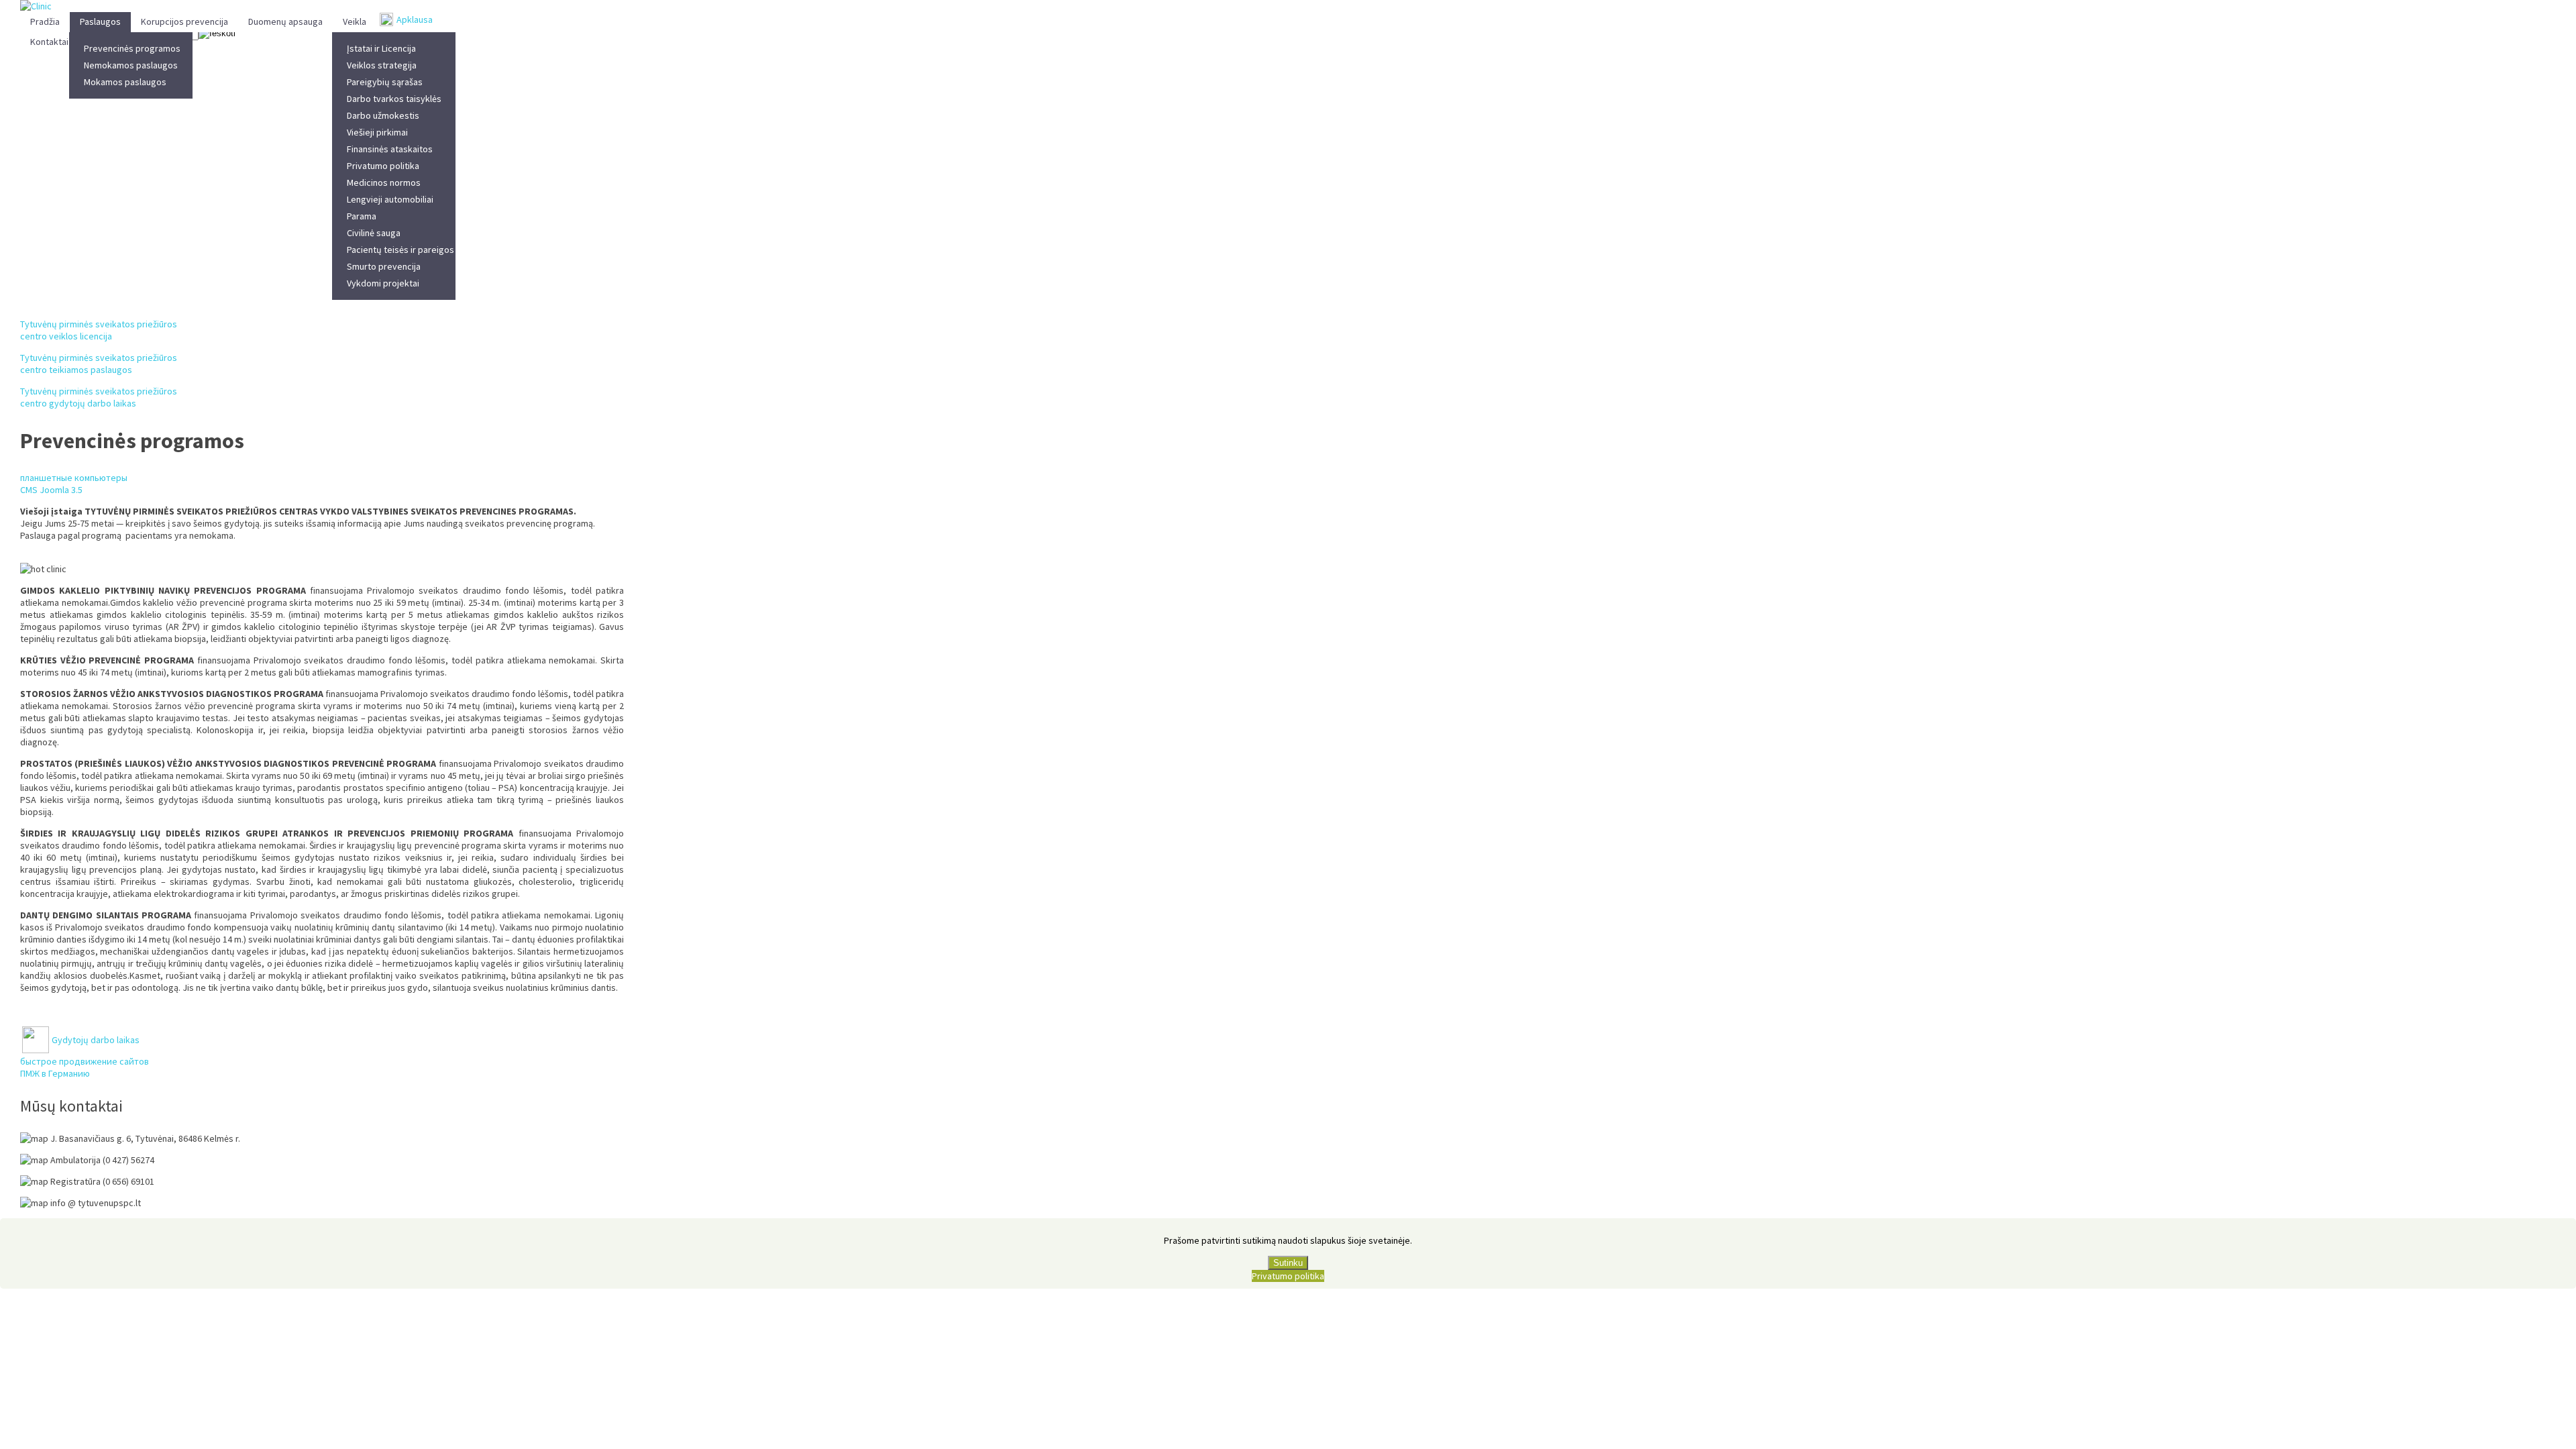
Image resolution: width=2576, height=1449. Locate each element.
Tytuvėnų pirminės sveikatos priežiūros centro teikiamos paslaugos (99, 364)
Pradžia (45, 21)
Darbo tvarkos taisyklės (394, 99)
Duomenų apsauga (285, 21)
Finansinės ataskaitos (390, 149)
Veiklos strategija (382, 65)
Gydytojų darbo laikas (96, 1040)
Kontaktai (49, 42)
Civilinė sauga (374, 233)
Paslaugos (100, 21)
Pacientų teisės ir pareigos (400, 250)
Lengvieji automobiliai (390, 199)
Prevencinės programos (132, 48)
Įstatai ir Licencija (381, 48)
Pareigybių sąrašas (385, 82)
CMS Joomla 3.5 (51, 490)
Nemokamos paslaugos (131, 65)
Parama (362, 216)
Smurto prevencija (384, 266)
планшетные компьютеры (74, 478)
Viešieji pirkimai (377, 132)
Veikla (355, 21)
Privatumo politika (383, 166)
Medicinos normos (384, 182)
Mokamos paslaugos (125, 82)
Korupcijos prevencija (184, 21)
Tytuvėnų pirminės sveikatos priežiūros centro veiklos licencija (99, 330)
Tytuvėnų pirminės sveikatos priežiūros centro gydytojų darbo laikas (99, 397)
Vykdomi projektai (383, 283)
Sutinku (1288, 1263)
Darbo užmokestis (383, 115)
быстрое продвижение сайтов (85, 1061)
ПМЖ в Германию (55, 1073)
